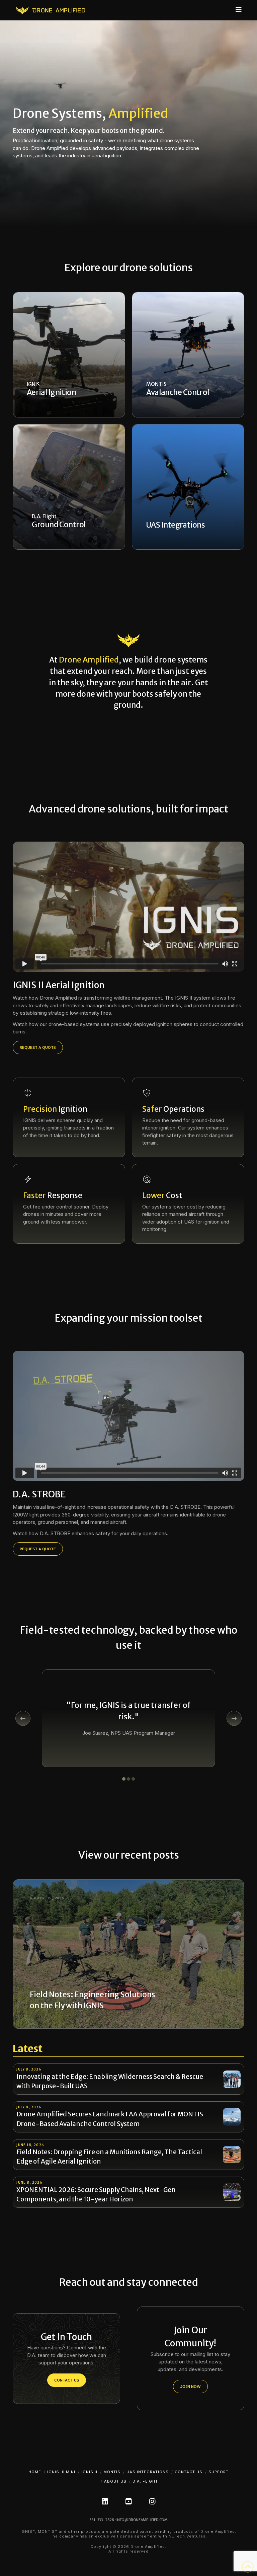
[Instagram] (152, 2502)
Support (219, 2472)
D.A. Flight (145, 2481)
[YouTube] (128, 2502)
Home (35, 2472)
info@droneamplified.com (142, 2520)
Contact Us (189, 2472)
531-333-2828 (102, 2520)
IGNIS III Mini (61, 2472)
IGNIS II (89, 2472)
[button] (239, 10)
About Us (115, 2481)
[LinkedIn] (105, 2502)
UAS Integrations (148, 2472)
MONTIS (112, 2472)
